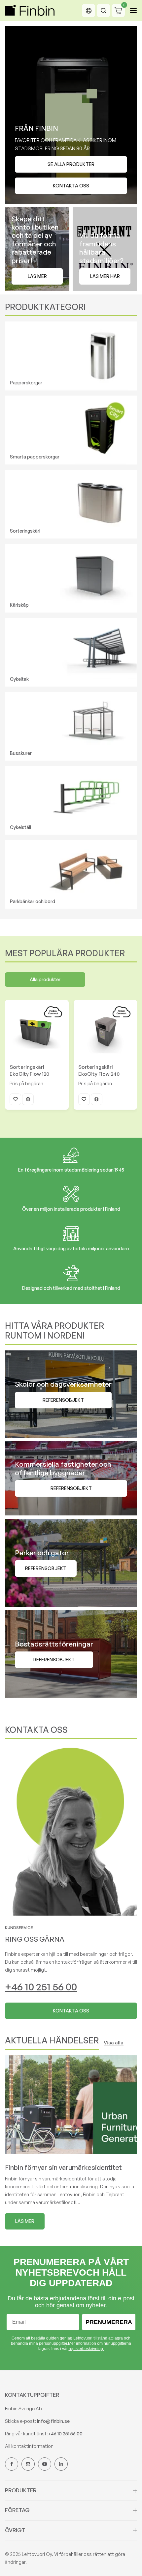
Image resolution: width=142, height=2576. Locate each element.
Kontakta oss (71, 186)
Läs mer (37, 276)
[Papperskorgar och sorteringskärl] (71, 356)
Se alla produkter (71, 164)
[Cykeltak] (71, 652)
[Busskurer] (71, 727)
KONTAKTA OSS (71, 2011)
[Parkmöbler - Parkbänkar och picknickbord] (71, 875)
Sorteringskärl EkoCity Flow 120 (29, 1070)
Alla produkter (45, 979)
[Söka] (103, 11)
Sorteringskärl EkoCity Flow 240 (99, 1070)
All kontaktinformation (29, 2446)
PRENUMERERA (109, 2322)
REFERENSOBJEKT (71, 1488)
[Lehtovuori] (30, 11)
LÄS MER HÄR (105, 276)
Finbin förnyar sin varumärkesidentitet (63, 2167)
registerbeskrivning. (86, 2349)
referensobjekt (63, 1400)
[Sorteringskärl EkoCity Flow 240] (106, 1032)
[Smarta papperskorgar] (71, 430)
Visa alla (114, 2043)
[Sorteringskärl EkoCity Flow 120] (37, 1032)
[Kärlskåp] (71, 578)
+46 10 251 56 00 (41, 1987)
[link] (71, 1830)
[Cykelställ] (71, 801)
